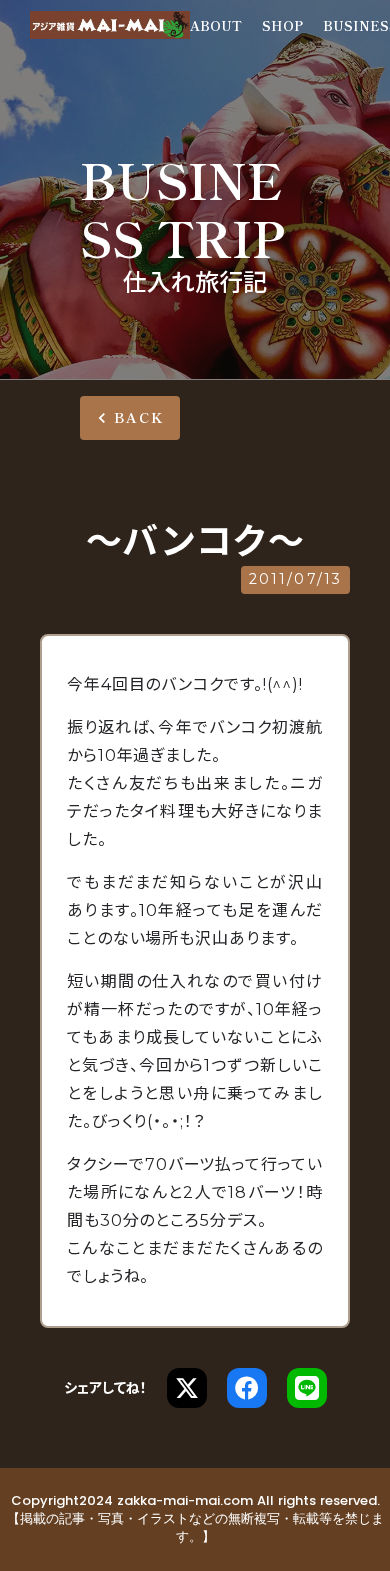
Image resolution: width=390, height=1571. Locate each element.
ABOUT (216, 25)
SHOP (282, 25)
